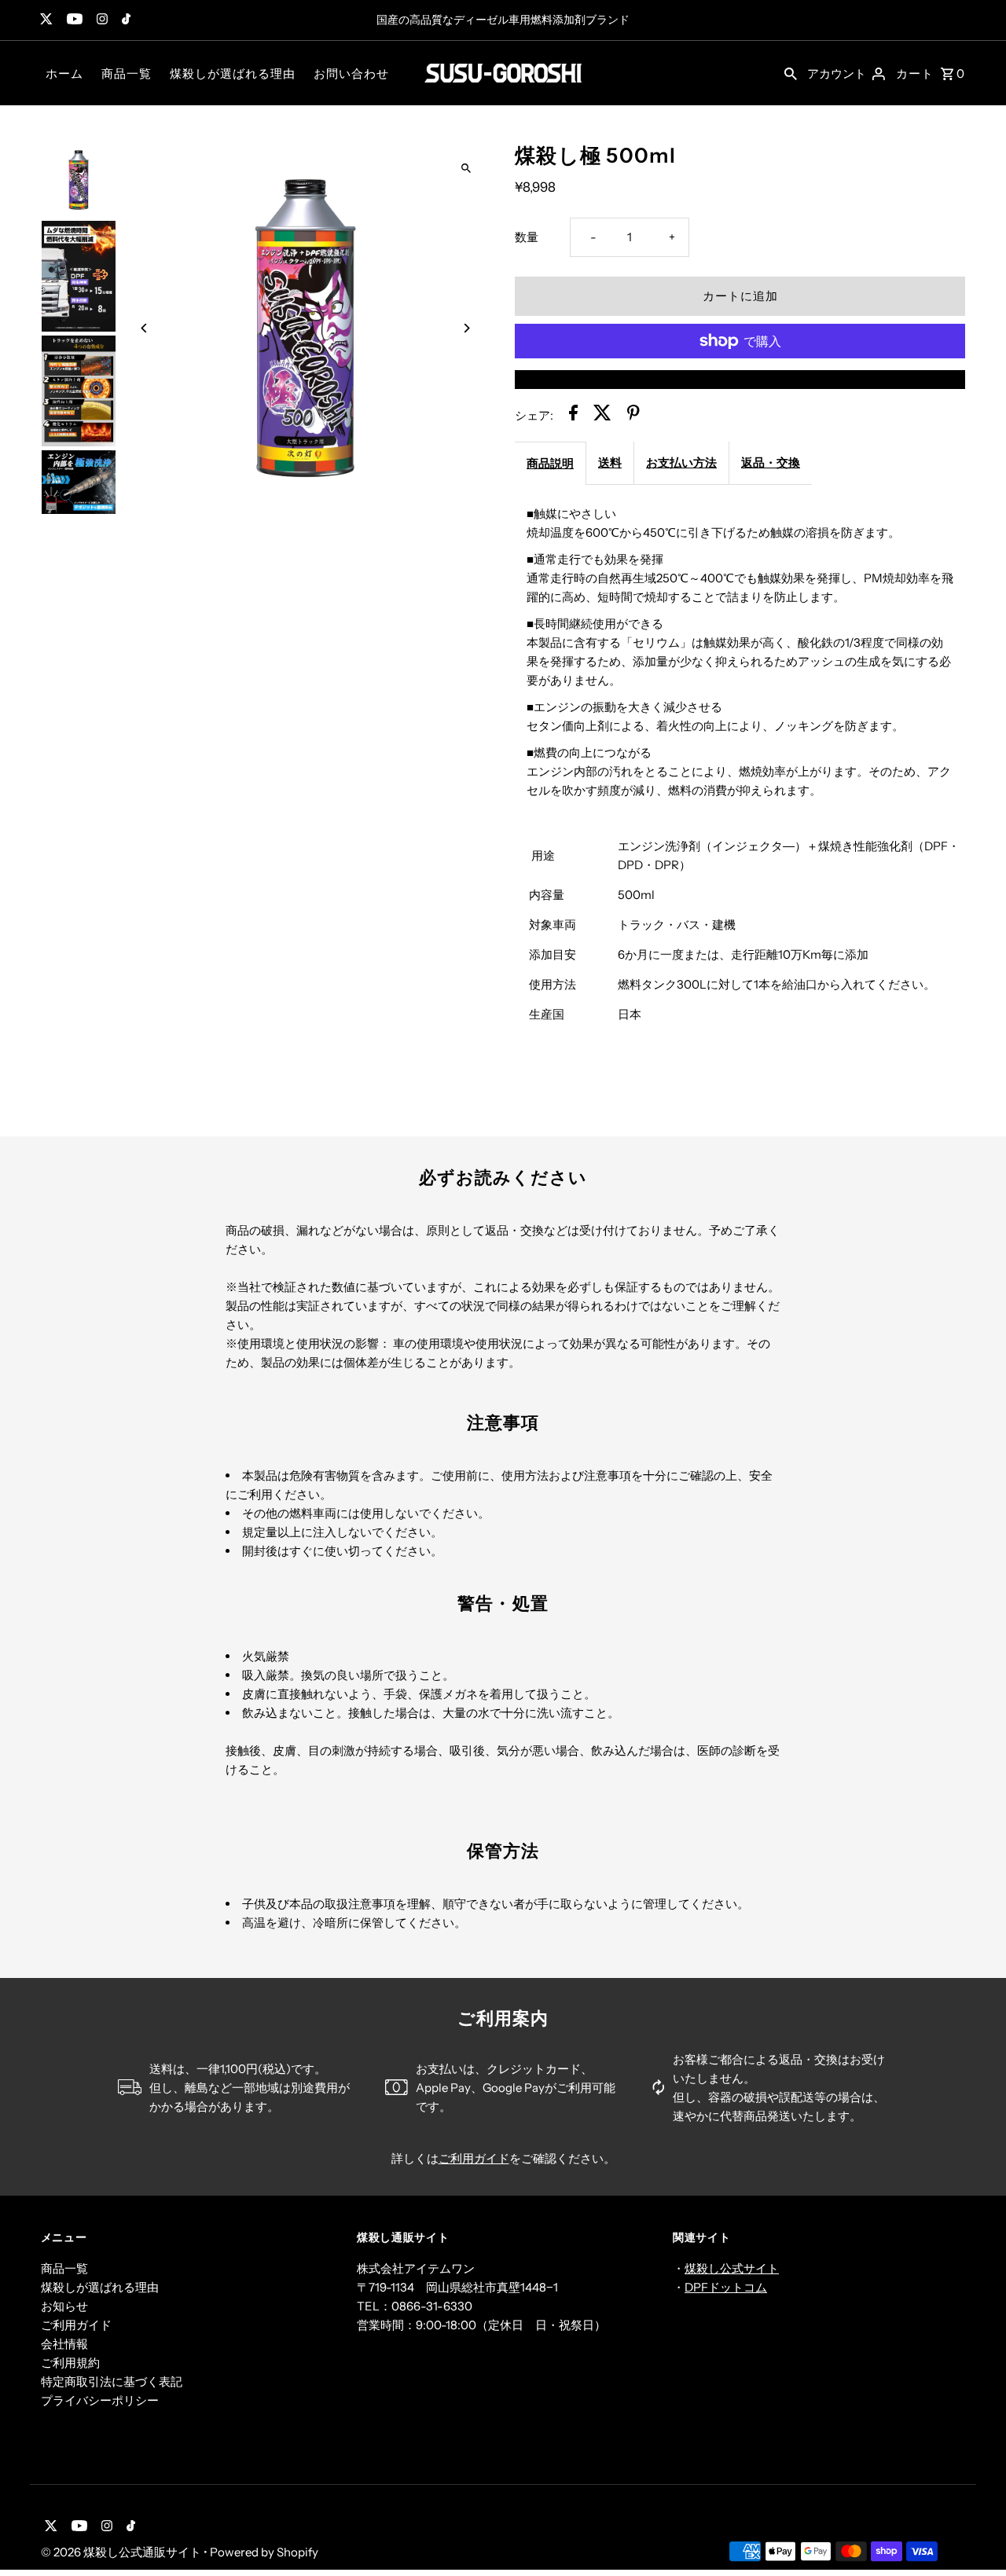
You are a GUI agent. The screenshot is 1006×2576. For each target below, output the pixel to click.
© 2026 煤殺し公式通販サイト (122, 2552)
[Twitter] (44, 20)
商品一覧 (127, 73)
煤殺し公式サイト (732, 2268)
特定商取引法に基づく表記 (112, 2382)
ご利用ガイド (474, 2158)
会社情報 (64, 2344)
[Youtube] (73, 20)
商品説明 (550, 463)
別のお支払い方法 (740, 379)
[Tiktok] (124, 20)
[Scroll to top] (973, 2535)
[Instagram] (100, 20)
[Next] (466, 328)
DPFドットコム (726, 2287)
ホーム (64, 73)
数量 (527, 237)
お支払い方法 (681, 462)
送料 (610, 462)
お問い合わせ (351, 73)
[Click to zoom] (466, 168)
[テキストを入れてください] (791, 73)
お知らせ (64, 2306)
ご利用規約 (70, 2363)
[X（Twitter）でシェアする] (602, 415)
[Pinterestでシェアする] (633, 415)
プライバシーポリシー (100, 2400)
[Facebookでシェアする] (573, 415)
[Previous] (145, 328)
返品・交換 (771, 462)
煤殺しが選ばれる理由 (233, 73)
